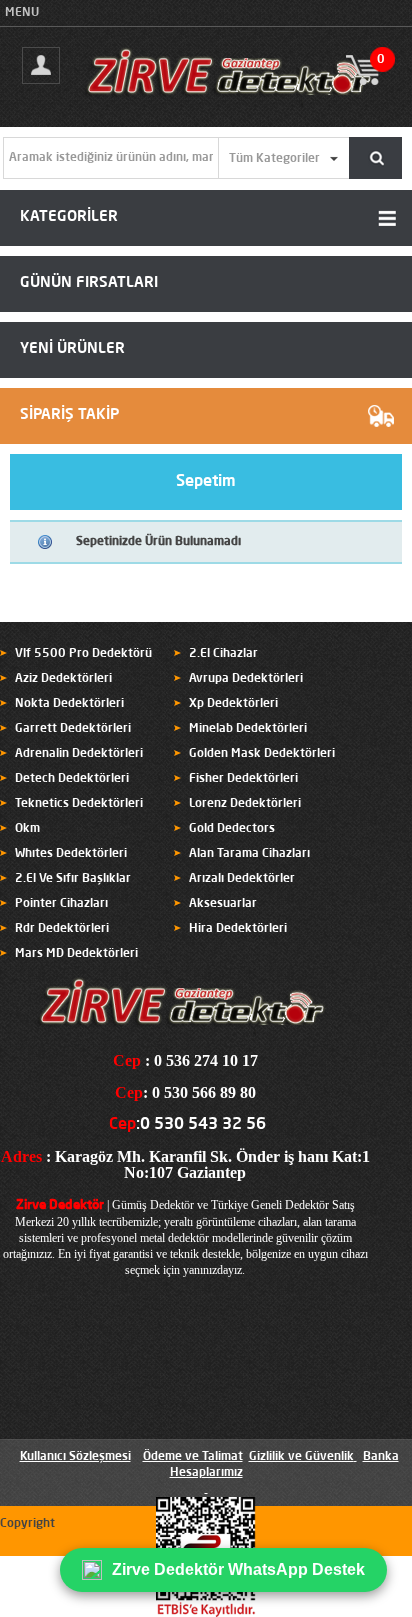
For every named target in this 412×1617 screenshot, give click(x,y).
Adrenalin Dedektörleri (79, 754)
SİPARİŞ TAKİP (69, 415)
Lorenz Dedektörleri (245, 804)
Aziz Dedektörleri (63, 679)
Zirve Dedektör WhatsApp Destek (238, 1569)
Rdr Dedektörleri (62, 929)
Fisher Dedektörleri (243, 779)
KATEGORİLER (69, 217)
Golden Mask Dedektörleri (262, 754)
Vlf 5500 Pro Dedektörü (83, 654)
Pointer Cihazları (61, 904)
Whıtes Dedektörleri (71, 854)
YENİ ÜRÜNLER (72, 349)
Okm (27, 829)
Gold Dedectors (232, 829)
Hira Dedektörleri (238, 929)
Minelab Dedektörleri (248, 729)
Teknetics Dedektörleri (79, 804)
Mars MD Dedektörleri (76, 954)
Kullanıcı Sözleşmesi (75, 1457)
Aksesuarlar (223, 904)
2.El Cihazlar (223, 654)
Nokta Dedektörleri (69, 704)
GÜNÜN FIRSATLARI (89, 283)
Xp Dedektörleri (233, 704)
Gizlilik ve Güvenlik (301, 1457)
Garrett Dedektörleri (73, 729)
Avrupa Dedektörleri (246, 679)
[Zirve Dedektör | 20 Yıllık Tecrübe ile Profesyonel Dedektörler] (232, 104)
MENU (22, 13)
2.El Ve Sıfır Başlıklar (73, 879)
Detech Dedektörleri (72, 779)
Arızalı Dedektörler (242, 879)
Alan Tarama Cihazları (249, 854)
